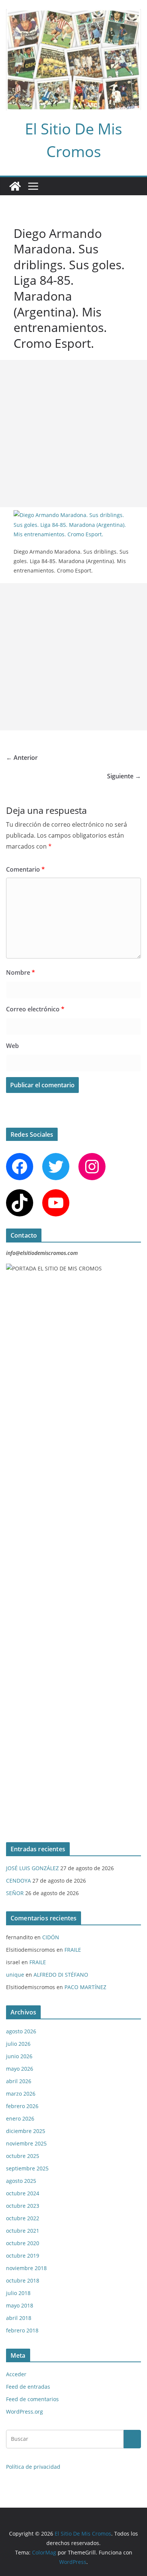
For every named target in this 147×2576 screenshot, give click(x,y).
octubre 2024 (23, 2193)
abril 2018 (19, 2318)
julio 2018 (18, 2293)
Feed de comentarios (32, 2399)
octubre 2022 (23, 2218)
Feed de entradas (28, 2387)
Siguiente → (124, 776)
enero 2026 (20, 2118)
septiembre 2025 (27, 2168)
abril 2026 (19, 2081)
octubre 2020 (23, 2243)
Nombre (21, 972)
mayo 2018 (20, 2305)
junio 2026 (19, 2056)
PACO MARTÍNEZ (85, 1987)
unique (15, 1975)
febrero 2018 (22, 2330)
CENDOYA (18, 1881)
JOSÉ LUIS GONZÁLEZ (32, 1868)
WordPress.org (24, 2412)
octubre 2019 (23, 2256)
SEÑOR (15, 1893)
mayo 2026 (20, 2069)
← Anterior (22, 758)
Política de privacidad (33, 2467)
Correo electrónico (35, 1009)
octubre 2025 (23, 2156)
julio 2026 (18, 2044)
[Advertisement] (73, 434)
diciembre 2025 (26, 2131)
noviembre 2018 (26, 2268)
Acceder (16, 2374)
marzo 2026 (21, 2094)
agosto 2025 (21, 2181)
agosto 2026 (21, 2031)
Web (12, 1046)
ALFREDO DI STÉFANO (61, 1975)
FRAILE (73, 1950)
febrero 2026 (22, 2106)
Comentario (25, 869)
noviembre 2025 (26, 2143)
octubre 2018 (23, 2280)
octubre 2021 (23, 2231)
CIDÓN (51, 1937)
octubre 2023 (23, 2206)
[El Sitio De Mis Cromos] (15, 186)
